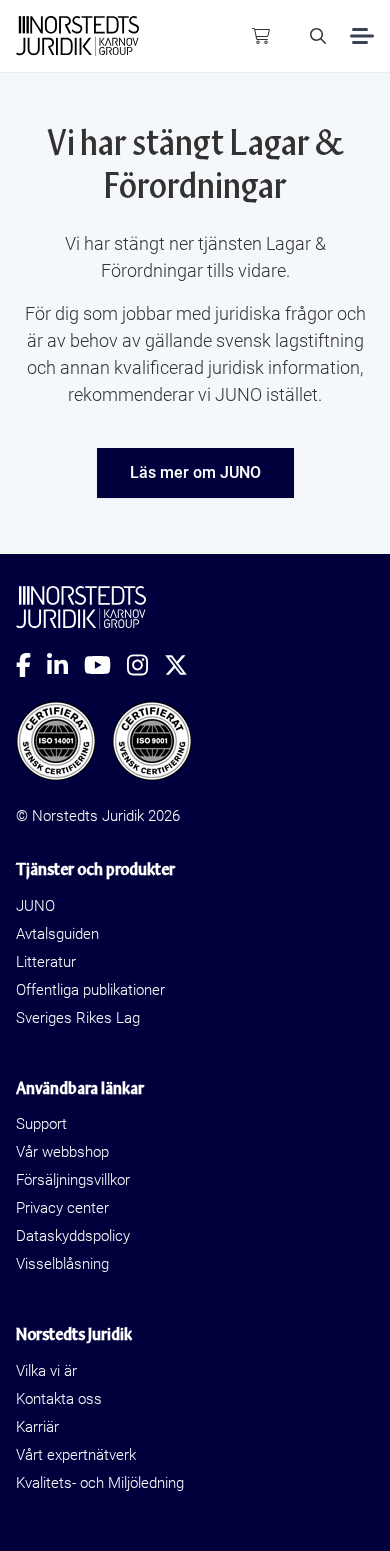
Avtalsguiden (57, 934)
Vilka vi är (46, 1371)
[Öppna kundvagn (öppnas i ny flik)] (261, 36)
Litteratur (46, 962)
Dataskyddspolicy (73, 1236)
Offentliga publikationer (90, 990)
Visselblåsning (62, 1264)
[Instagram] (145, 665)
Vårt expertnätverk (76, 1455)
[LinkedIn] (65, 665)
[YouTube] (105, 665)
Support (41, 1124)
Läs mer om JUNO (195, 472)
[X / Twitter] (184, 665)
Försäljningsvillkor (73, 1180)
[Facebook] (31, 665)
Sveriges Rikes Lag (78, 1018)
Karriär (37, 1427)
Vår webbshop (62, 1152)
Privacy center (62, 1208)
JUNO (35, 906)
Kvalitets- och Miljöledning (100, 1483)
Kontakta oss (59, 1399)
